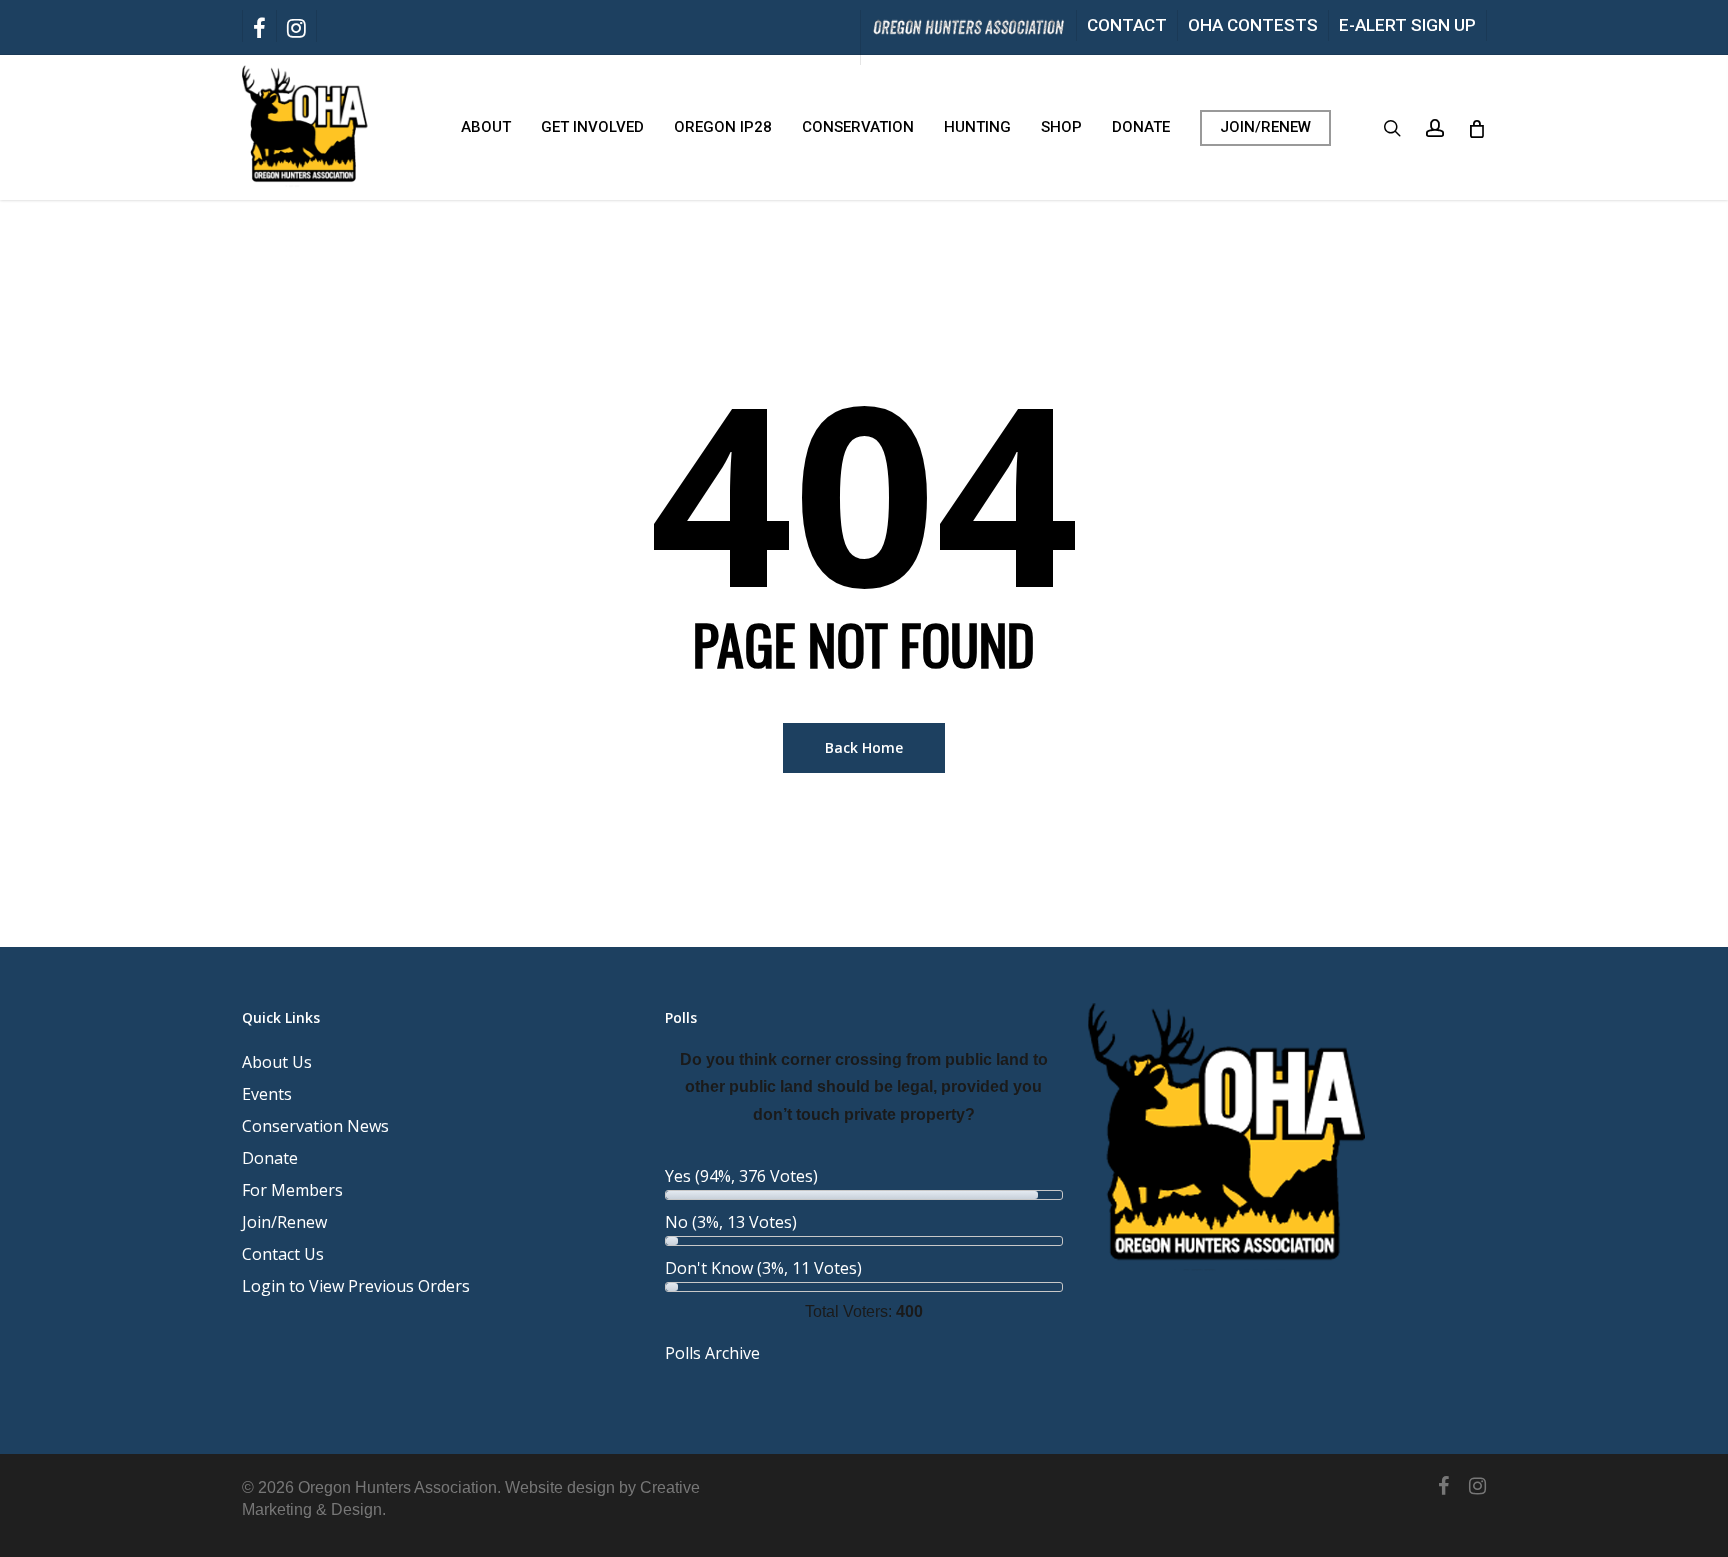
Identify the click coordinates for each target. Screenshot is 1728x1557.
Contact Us (283, 1254)
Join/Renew (284, 1222)
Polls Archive (712, 1353)
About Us (277, 1062)
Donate (270, 1158)
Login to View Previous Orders (356, 1286)
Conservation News (315, 1126)
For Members (292, 1190)
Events (267, 1094)
